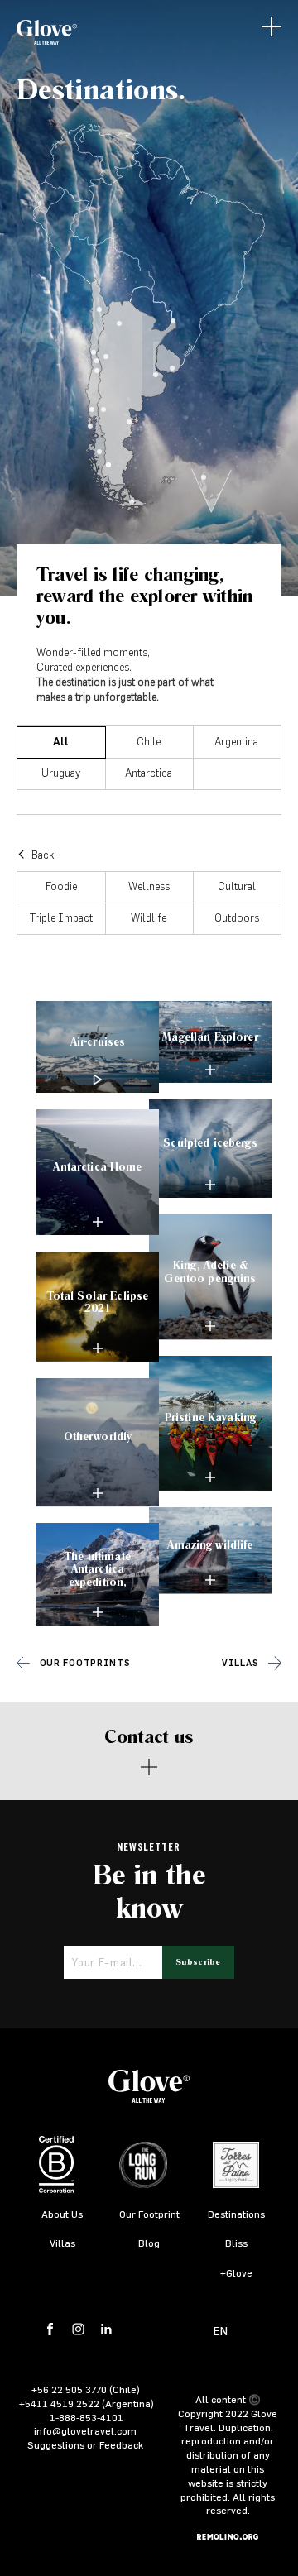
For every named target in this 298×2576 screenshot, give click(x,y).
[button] (272, 26)
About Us (62, 2214)
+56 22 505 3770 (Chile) (86, 2389)
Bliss (236, 2243)
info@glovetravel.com (85, 2430)
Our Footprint (149, 2214)
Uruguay (61, 774)
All (61, 742)
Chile (149, 742)
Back (41, 856)
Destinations (236, 2214)
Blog (149, 2243)
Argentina (236, 742)
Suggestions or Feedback (85, 2444)
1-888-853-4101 (87, 2417)
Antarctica (149, 774)
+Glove (236, 2272)
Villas (240, 1663)
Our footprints (85, 1663)
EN (221, 2331)
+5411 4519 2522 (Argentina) (87, 2403)
